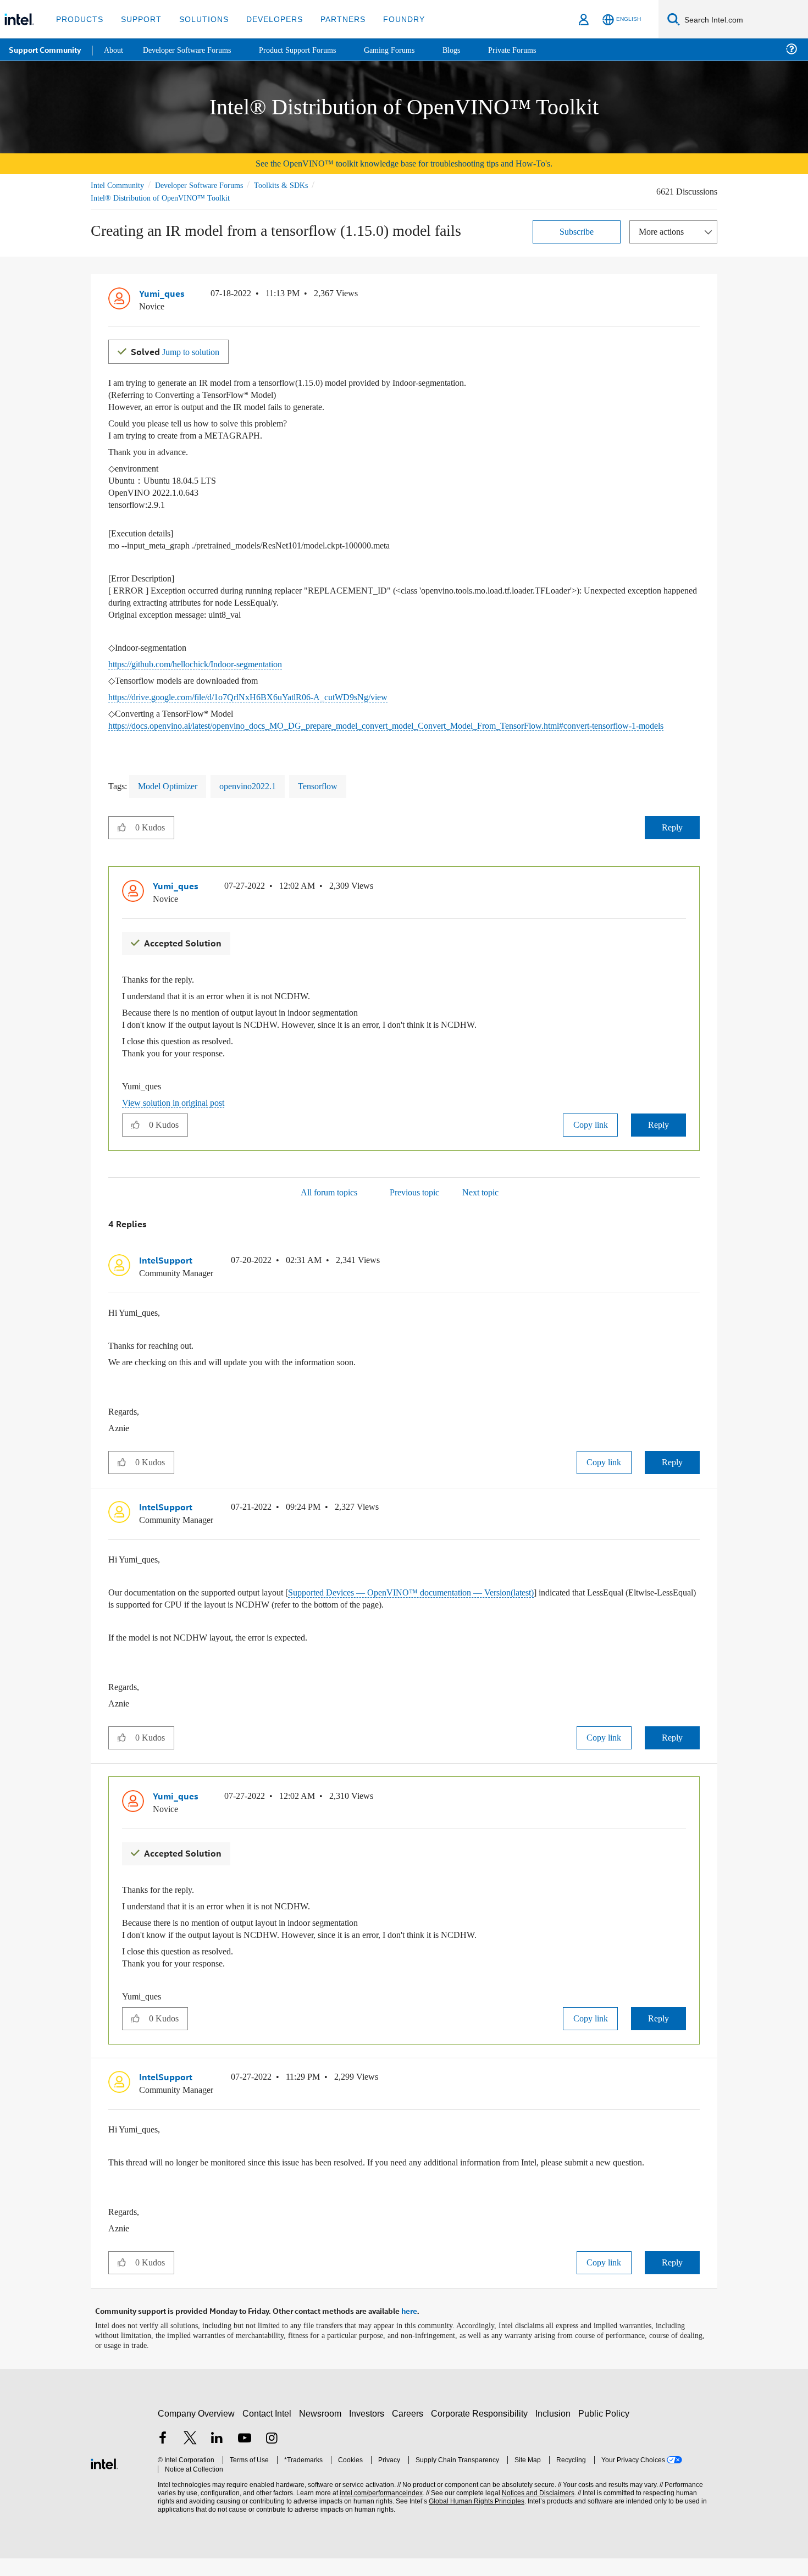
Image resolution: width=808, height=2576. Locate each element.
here (409, 2329)
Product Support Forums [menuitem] (311, 49)
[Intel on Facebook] (163, 2457)
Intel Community (119, 185)
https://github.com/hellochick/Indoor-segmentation (210, 663)
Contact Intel (268, 2431)
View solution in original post (179, 1112)
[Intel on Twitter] (190, 2457)
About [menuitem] (114, 49)
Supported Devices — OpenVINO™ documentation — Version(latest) (453, 1601)
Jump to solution (180, 350)
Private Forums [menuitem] (534, 49)
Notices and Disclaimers (534, 2511)
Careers (410, 2431)
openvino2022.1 (261, 797)
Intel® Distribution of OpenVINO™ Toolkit (160, 198)
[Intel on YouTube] (245, 2457)
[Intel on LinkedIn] (217, 2457)
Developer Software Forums (208, 185)
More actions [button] (664, 231)
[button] (695, 296)
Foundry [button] (391, 19)
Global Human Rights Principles (473, 2519)
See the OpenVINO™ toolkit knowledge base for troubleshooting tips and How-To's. (404, 164)
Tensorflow (337, 797)
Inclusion (555, 2431)
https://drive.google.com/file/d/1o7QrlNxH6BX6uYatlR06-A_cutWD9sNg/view (262, 696)
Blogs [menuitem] (471, 49)
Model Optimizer (173, 797)
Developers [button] (266, 19)
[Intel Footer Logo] (104, 2480)
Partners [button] (332, 19)
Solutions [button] (199, 19)
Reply (672, 838)
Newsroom (322, 2431)
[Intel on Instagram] (272, 2457)
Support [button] (138, 19)
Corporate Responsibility (482, 2431)
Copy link (590, 1134)
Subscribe (577, 231)
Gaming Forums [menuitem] (407, 49)
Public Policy (605, 2431)
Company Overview (197, 2431)
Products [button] (79, 19)
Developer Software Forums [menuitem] (193, 49)
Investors (369, 2431)
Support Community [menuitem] (45, 49)
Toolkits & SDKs (296, 185)
